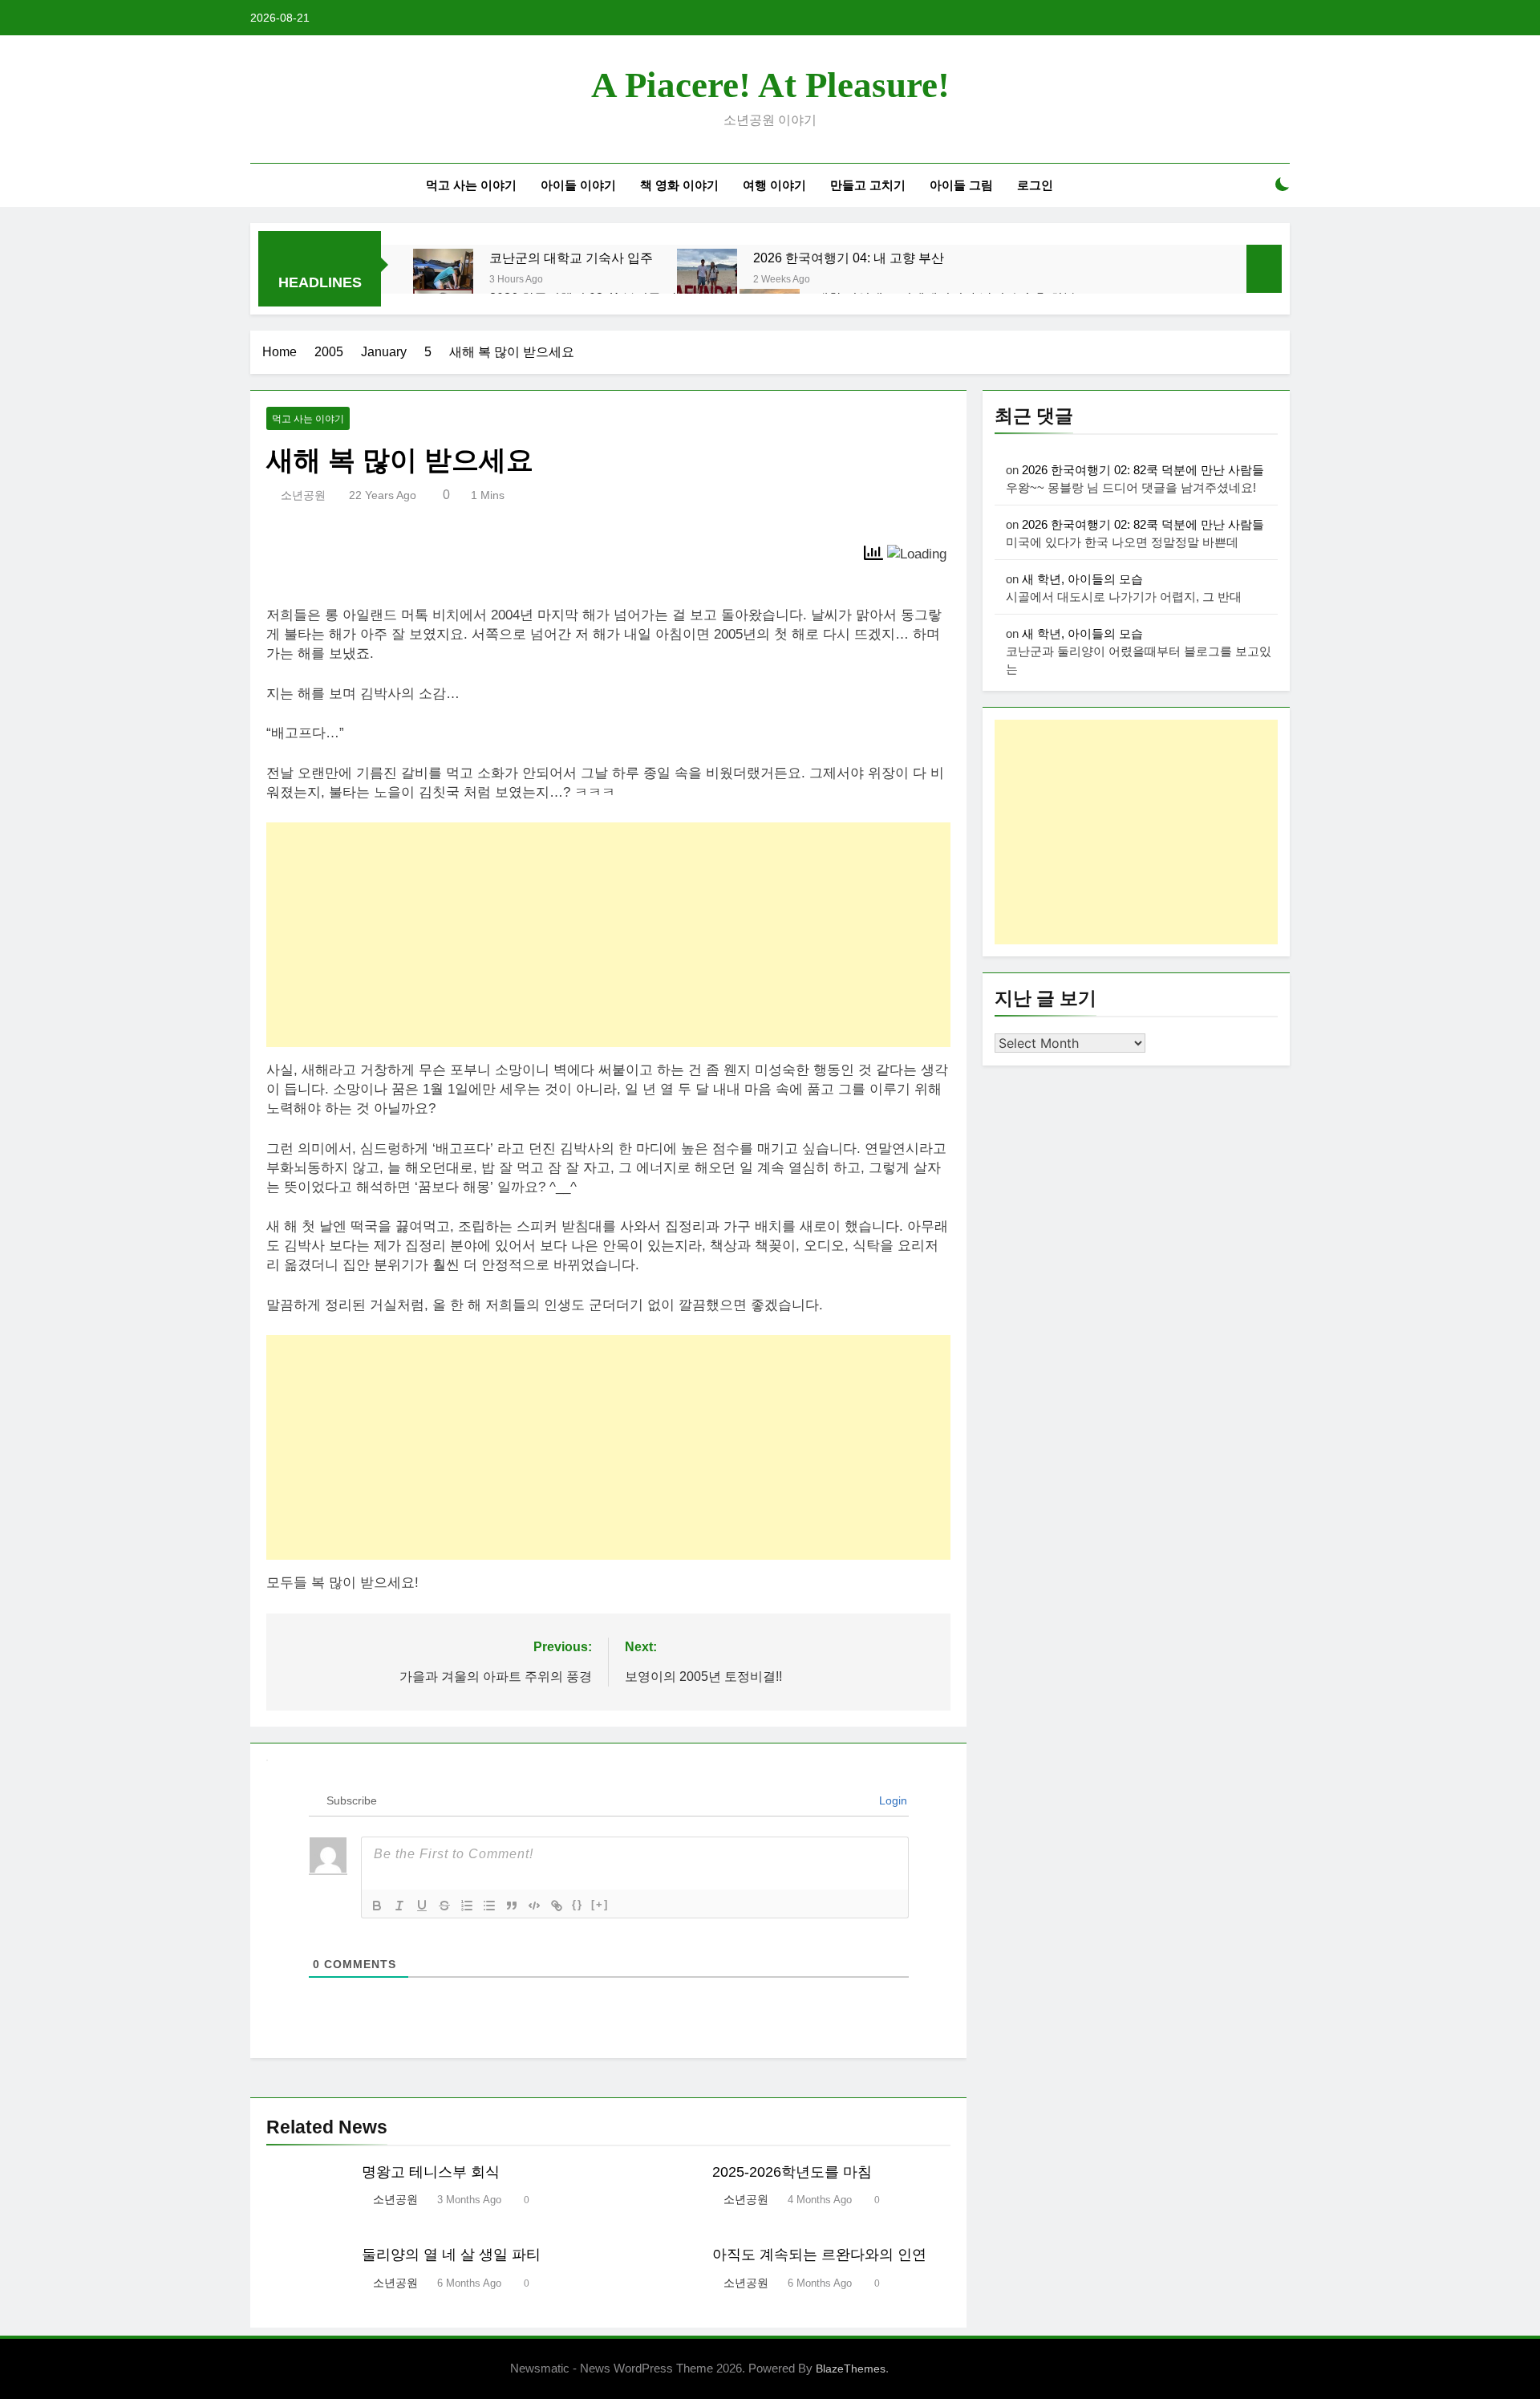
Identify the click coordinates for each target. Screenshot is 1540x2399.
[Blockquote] (512, 1906)
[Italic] (399, 1906)
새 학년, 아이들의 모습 (1082, 579)
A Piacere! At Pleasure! (770, 85)
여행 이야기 (774, 185)
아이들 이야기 (578, 185)
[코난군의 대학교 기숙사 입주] (443, 279)
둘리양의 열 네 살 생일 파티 (451, 2255)
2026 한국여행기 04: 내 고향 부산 (849, 258)
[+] (600, 1904)
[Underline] (422, 1906)
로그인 (1035, 185)
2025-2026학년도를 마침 (792, 2172)
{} (577, 1904)
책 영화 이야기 (679, 185)
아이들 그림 (961, 185)
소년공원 (303, 495)
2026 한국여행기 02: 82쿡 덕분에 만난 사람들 (1143, 470)
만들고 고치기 (868, 185)
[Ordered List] (467, 1906)
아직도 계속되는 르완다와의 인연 (819, 2255)
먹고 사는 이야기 (471, 185)
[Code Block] (534, 1906)
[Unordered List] (489, 1906)
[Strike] (444, 1906)
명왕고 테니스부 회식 (431, 2172)
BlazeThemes (851, 2369)
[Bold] (377, 1906)
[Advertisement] (608, 935)
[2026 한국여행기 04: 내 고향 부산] (707, 279)
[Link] (557, 1906)
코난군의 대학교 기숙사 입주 (571, 258)
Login (892, 1800)
